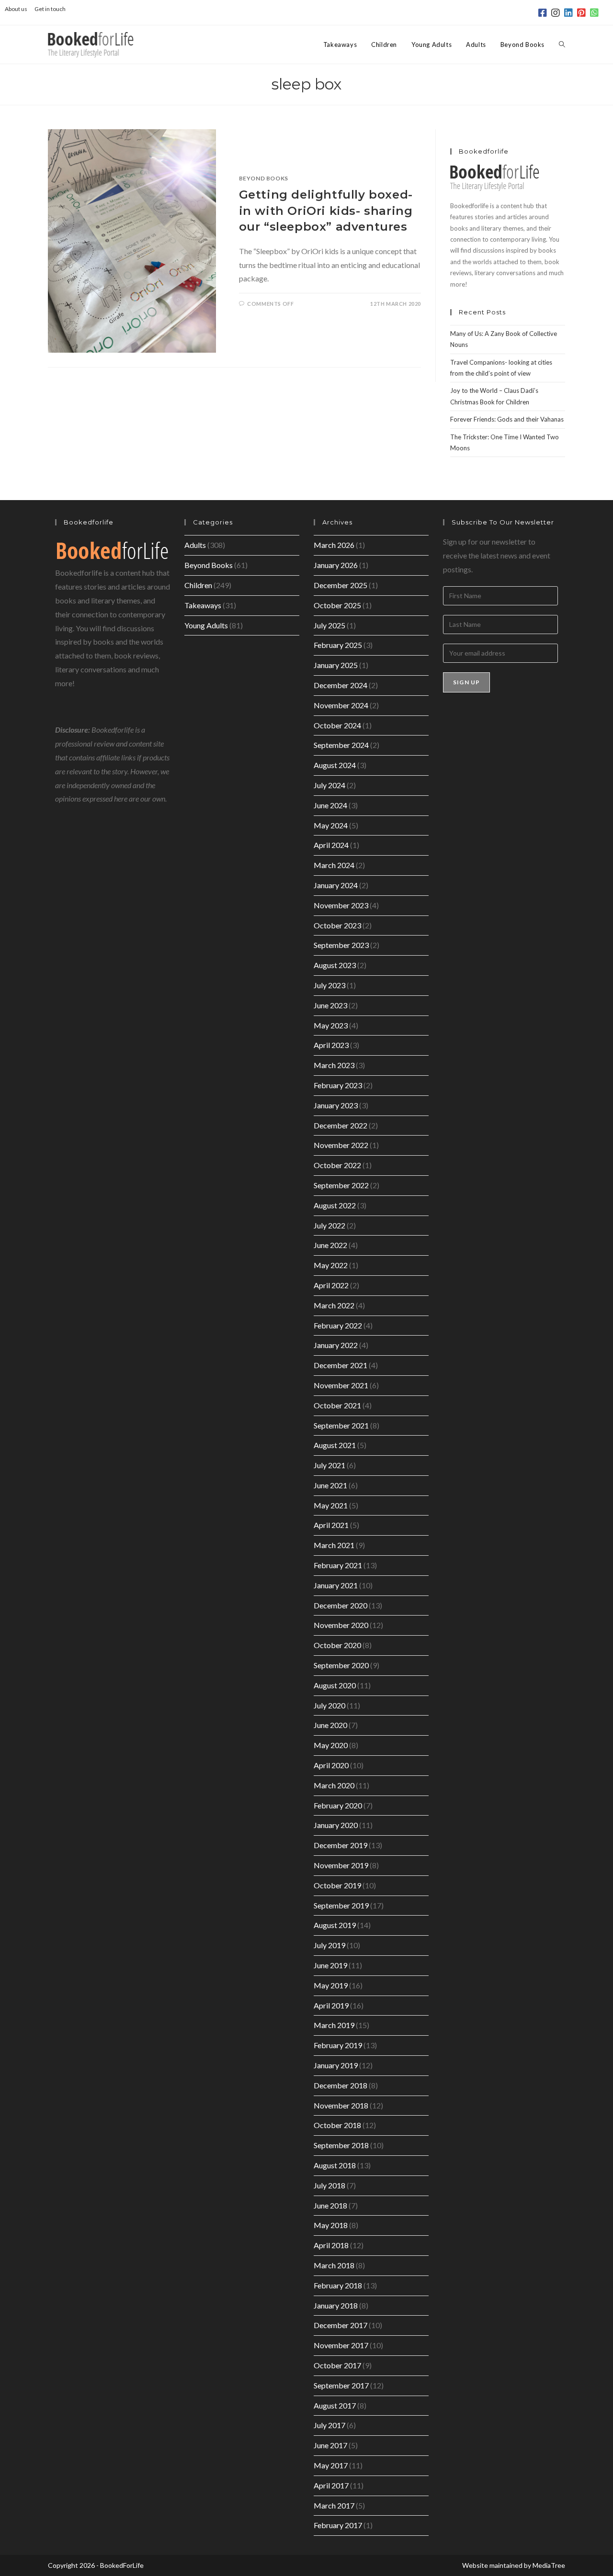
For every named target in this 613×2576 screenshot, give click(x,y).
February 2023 (338, 1085)
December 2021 (341, 1365)
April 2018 (331, 2245)
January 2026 (336, 565)
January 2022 (336, 1345)
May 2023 (331, 1025)
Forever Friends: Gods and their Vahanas (507, 419)
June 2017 (330, 2445)
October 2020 (337, 1645)
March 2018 (334, 2265)
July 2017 (329, 2425)
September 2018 (341, 2145)
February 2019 (338, 2045)
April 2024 (331, 845)
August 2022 (335, 1205)
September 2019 (341, 1905)
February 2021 (338, 1565)
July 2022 (329, 1225)
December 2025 (341, 585)
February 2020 (338, 1805)
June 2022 (330, 1245)
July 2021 (329, 1465)
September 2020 (341, 1665)
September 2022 (341, 1185)
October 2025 (337, 605)
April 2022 (331, 1285)
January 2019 (336, 2065)
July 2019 (329, 1945)
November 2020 (341, 1625)
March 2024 (334, 865)
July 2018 (329, 2185)
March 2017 (334, 2505)
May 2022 (331, 1265)
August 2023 (335, 965)
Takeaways (203, 605)
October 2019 (337, 1885)
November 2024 (341, 705)
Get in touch (50, 9)
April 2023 (331, 1045)
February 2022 (338, 1325)
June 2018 (330, 2205)
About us (16, 9)
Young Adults (206, 625)
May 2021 (331, 1505)
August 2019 (335, 1925)
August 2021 (335, 1445)
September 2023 (341, 945)
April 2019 (331, 2005)
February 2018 (338, 2285)
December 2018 (341, 2085)
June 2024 (330, 805)
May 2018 (331, 2225)
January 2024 (336, 885)
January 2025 (336, 665)
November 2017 (341, 2345)
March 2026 (334, 545)
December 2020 (341, 1605)
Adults (195, 545)
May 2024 (331, 825)
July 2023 (329, 985)
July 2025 (329, 625)
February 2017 (338, 2525)
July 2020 (329, 1705)
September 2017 (341, 2385)
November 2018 (341, 2105)
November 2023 (341, 905)
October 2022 (337, 1165)
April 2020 (331, 1765)
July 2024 (329, 785)
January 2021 (336, 1585)
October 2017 (337, 2365)
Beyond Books (264, 178)
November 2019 (341, 1865)
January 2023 (336, 1105)
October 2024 (337, 725)
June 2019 (330, 1965)
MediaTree (549, 2565)
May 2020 (331, 1745)
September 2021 (341, 1425)
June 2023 (330, 1005)
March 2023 (334, 1065)
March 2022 (334, 1305)
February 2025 (338, 645)
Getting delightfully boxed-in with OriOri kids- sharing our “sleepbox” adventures (326, 211)
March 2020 (334, 1785)
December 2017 (341, 2325)
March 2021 (334, 1545)
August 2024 (335, 765)
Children (198, 585)
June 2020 (330, 1725)
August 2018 (335, 2165)
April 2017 (331, 2485)
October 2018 (337, 2125)
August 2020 (335, 1685)
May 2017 (331, 2465)
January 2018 (336, 2305)
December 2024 (341, 685)
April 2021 (331, 1525)
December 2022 (341, 1125)
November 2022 (341, 1145)
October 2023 (337, 925)
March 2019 (334, 2025)
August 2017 (335, 2405)
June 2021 (330, 1485)
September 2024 (341, 745)
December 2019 (341, 1845)
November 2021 (341, 1385)
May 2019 (331, 1985)
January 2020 (336, 1825)
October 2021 (337, 1405)
